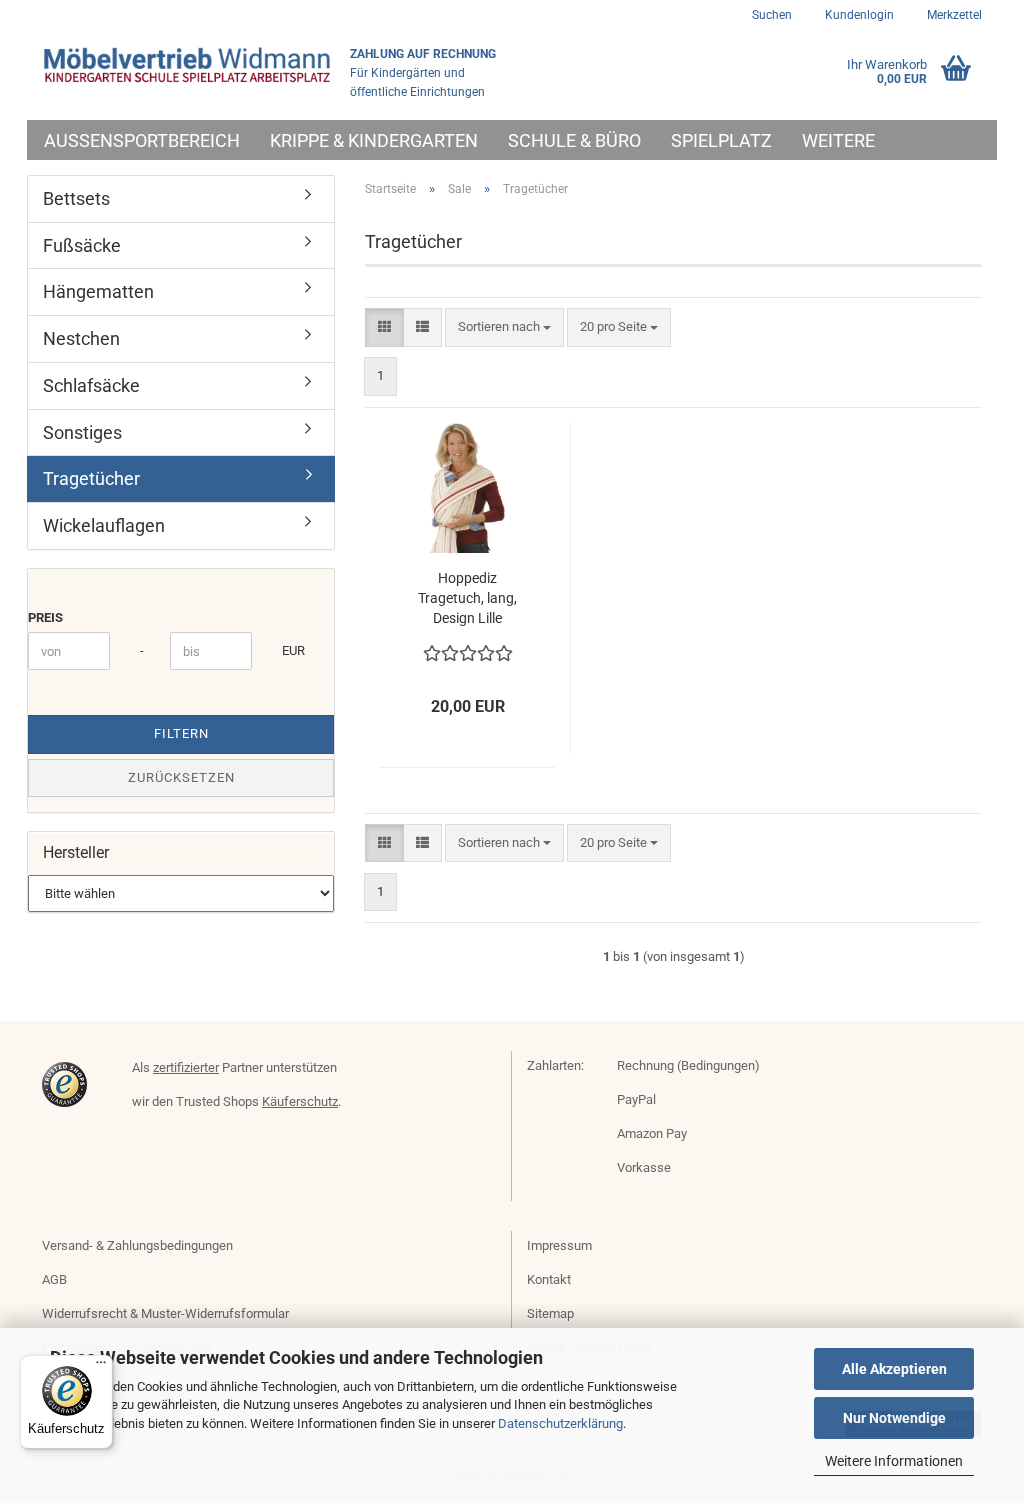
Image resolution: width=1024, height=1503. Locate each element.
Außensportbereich (142, 140)
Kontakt (549, 1279)
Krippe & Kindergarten (374, 140)
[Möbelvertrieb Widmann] (188, 65)
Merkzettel (953, 15)
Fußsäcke (82, 245)
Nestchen (81, 338)
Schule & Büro (574, 140)
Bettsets (76, 198)
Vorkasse (644, 1167)
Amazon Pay (652, 1133)
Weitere (838, 140)
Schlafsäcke (91, 385)
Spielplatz (721, 140)
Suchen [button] (772, 15)
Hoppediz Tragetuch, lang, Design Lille (467, 598)
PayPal (636, 1099)
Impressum (559, 1245)
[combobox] (504, 327)
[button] (384, 327)
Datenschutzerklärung (560, 1423)
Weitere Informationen (894, 1461)
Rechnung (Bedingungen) (688, 1065)
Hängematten (98, 291)
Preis (45, 617)
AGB (54, 1279)
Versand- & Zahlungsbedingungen (137, 1245)
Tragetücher (91, 478)
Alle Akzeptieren (894, 1369)
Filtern (181, 733)
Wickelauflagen (104, 525)
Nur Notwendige (894, 1418)
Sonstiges (82, 432)
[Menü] (101, 1367)
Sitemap (550, 1313)
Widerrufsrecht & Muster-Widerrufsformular (165, 1313)
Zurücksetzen (181, 777)
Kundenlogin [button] (858, 15)
